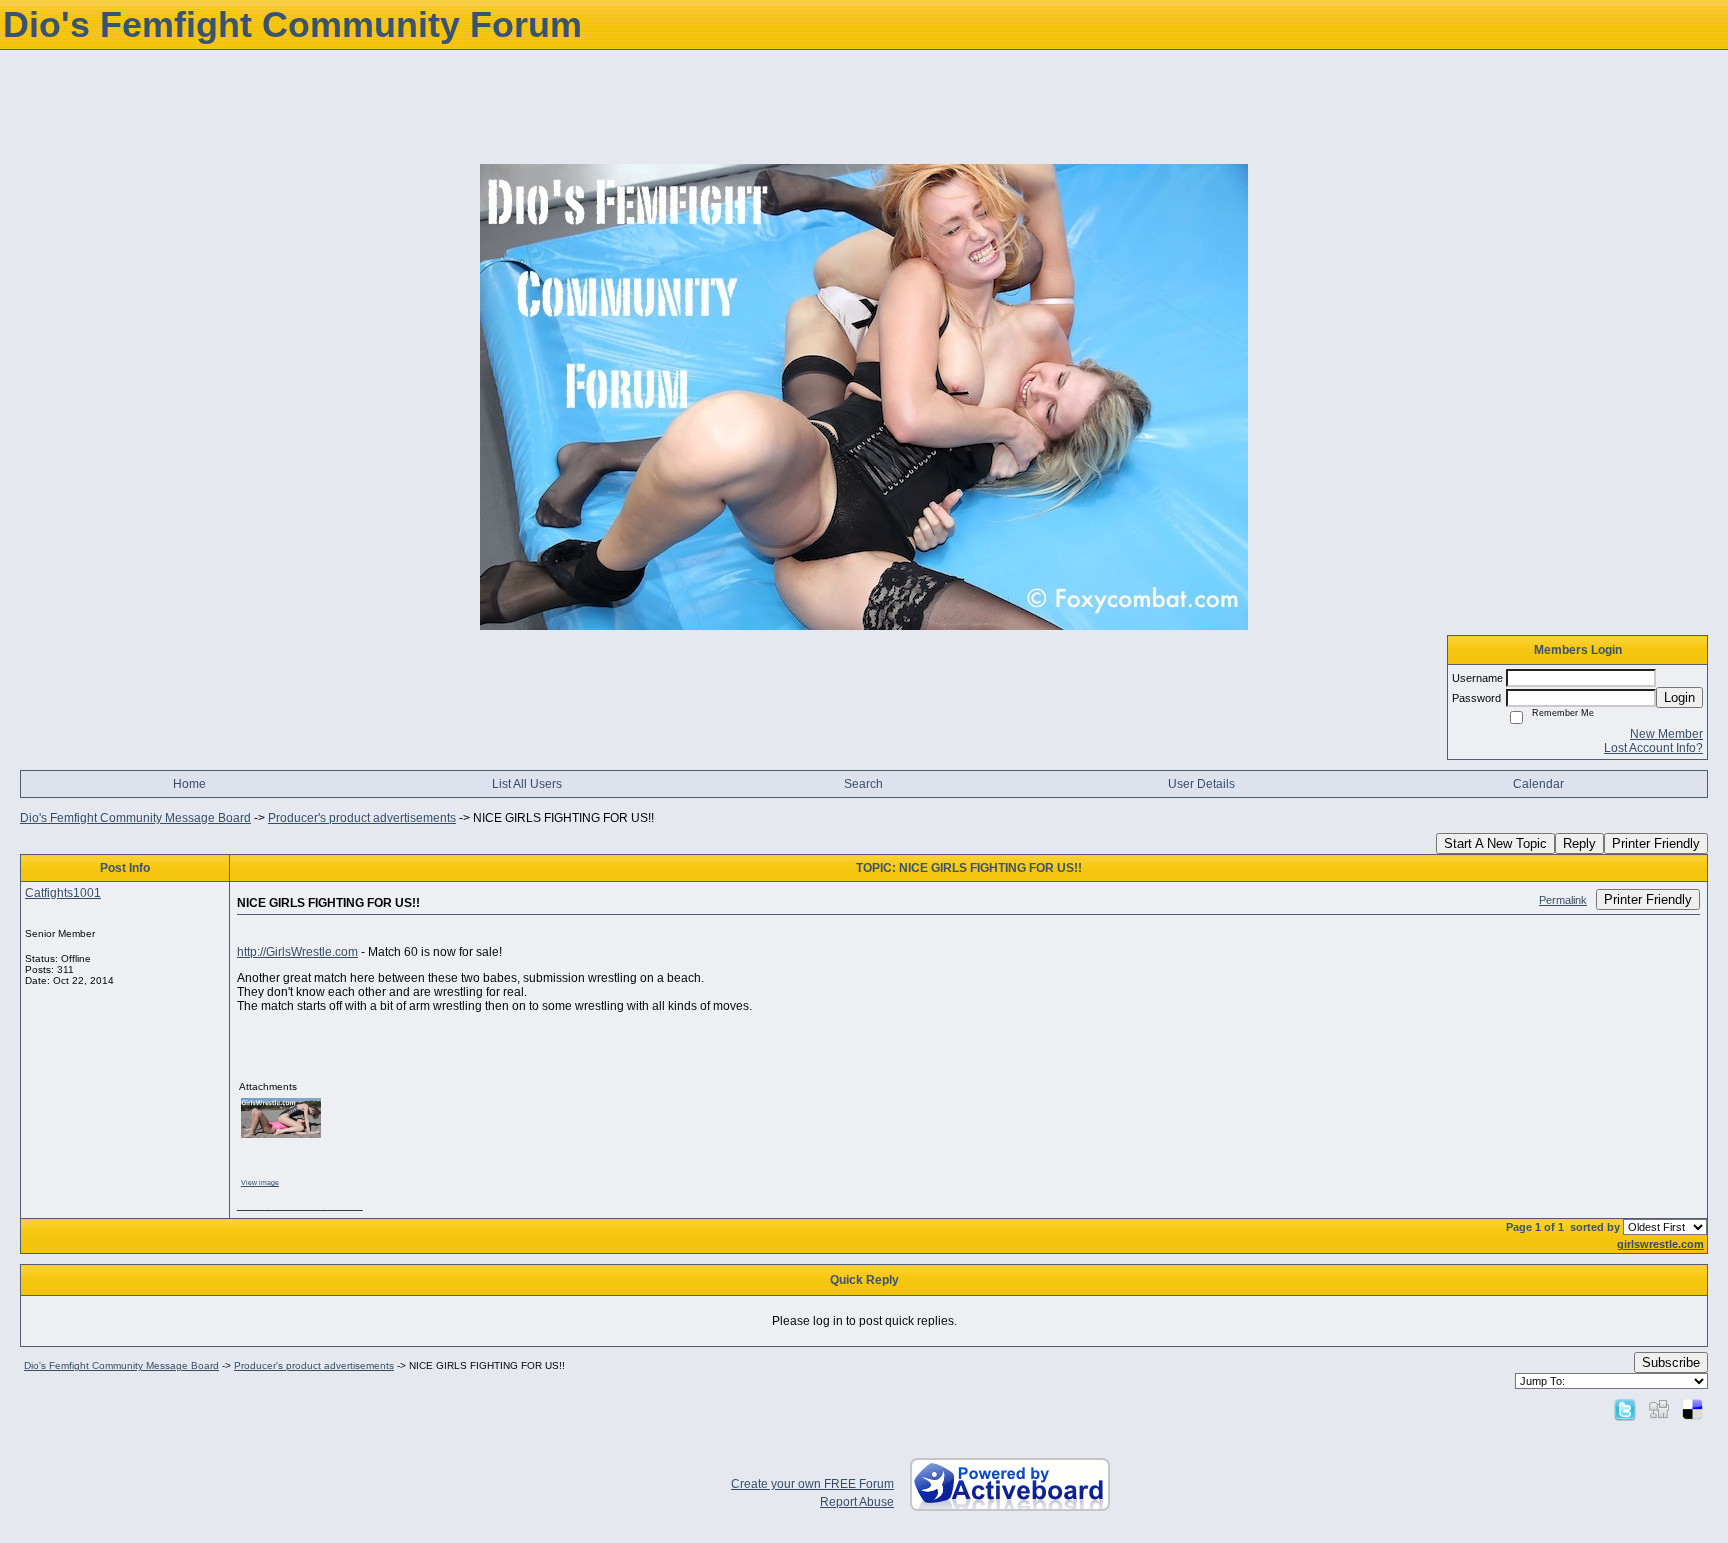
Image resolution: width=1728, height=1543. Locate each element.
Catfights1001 (63, 893)
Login (1679, 697)
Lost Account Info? (1653, 748)
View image (260, 1182)
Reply (1579, 843)
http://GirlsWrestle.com (297, 952)
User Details (1201, 784)
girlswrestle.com (1660, 1244)
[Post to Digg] (1659, 1409)
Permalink (1563, 900)
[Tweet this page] (1625, 1409)
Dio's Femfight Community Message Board (135, 818)
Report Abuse (857, 1502)
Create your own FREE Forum (812, 1484)
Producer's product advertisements (362, 818)
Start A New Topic (1495, 843)
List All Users (527, 784)
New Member (1666, 734)
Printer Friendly (1656, 843)
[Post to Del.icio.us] (1692, 1409)
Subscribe (1671, 1362)
